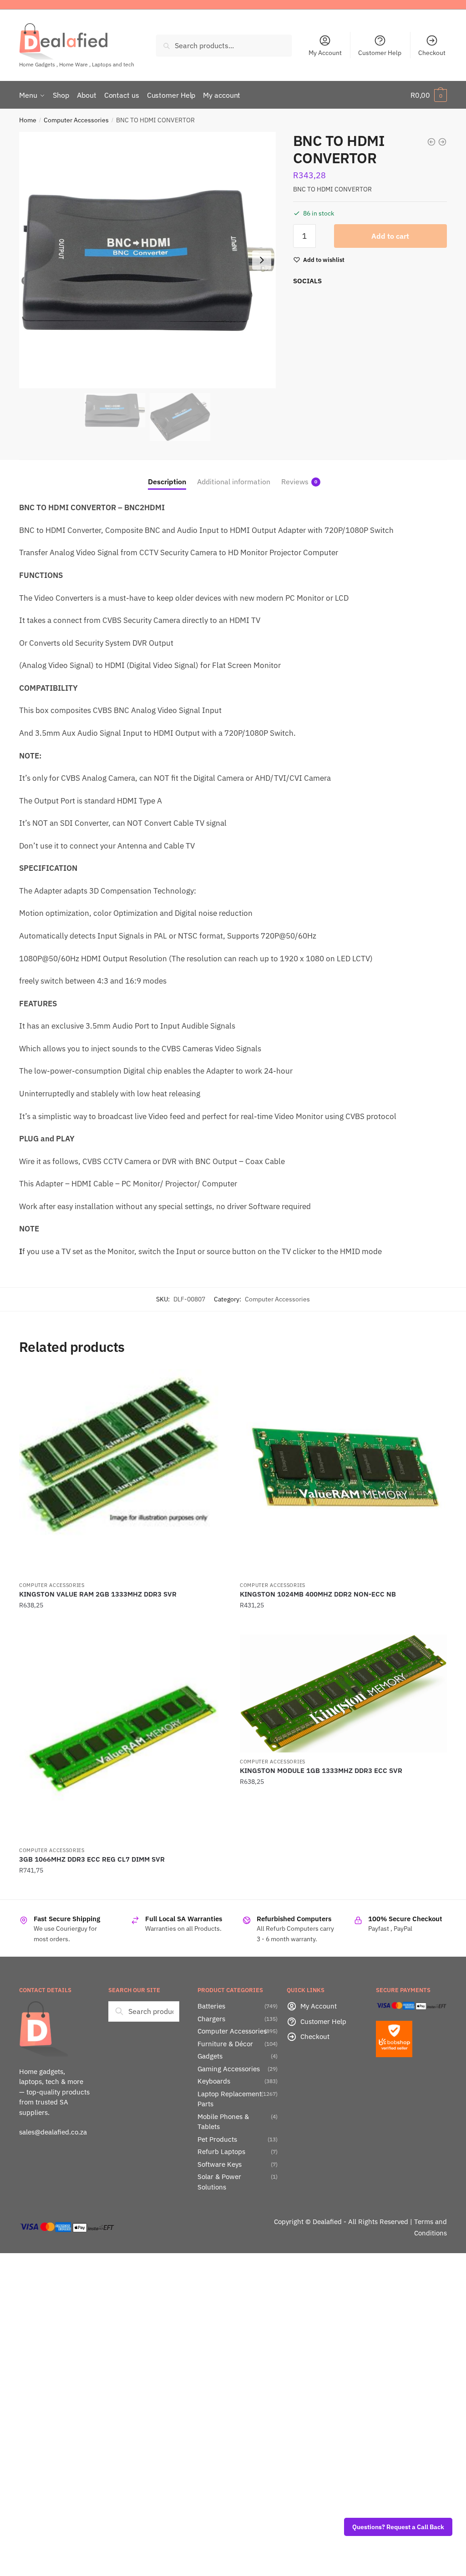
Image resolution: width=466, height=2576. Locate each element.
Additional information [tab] (234, 482)
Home (28, 120)
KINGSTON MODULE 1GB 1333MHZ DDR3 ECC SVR (321, 1770)
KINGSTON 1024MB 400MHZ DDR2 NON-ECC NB (318, 1594)
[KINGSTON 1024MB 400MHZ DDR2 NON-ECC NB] (343, 1473)
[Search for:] (144, 2011)
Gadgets (210, 2056)
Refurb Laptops (221, 2152)
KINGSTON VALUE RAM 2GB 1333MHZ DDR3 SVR (98, 1594)
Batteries (211, 2006)
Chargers (211, 2019)
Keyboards (214, 2081)
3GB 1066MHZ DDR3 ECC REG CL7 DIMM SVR (92, 1859)
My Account (325, 53)
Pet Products (217, 2139)
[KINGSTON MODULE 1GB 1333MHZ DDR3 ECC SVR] (343, 1693)
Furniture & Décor (225, 2044)
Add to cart (390, 236)
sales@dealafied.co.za (53, 2132)
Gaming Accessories (229, 2069)
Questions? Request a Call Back (398, 2527)
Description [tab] (167, 482)
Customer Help (380, 53)
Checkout (432, 53)
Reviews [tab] (295, 482)
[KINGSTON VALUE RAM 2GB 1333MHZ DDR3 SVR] (123, 1473)
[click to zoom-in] (147, 260)
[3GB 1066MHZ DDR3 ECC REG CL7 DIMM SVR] (123, 1738)
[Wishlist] (213, 1383)
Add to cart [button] (122, 1623)
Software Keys (220, 2164)
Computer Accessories (76, 120)
